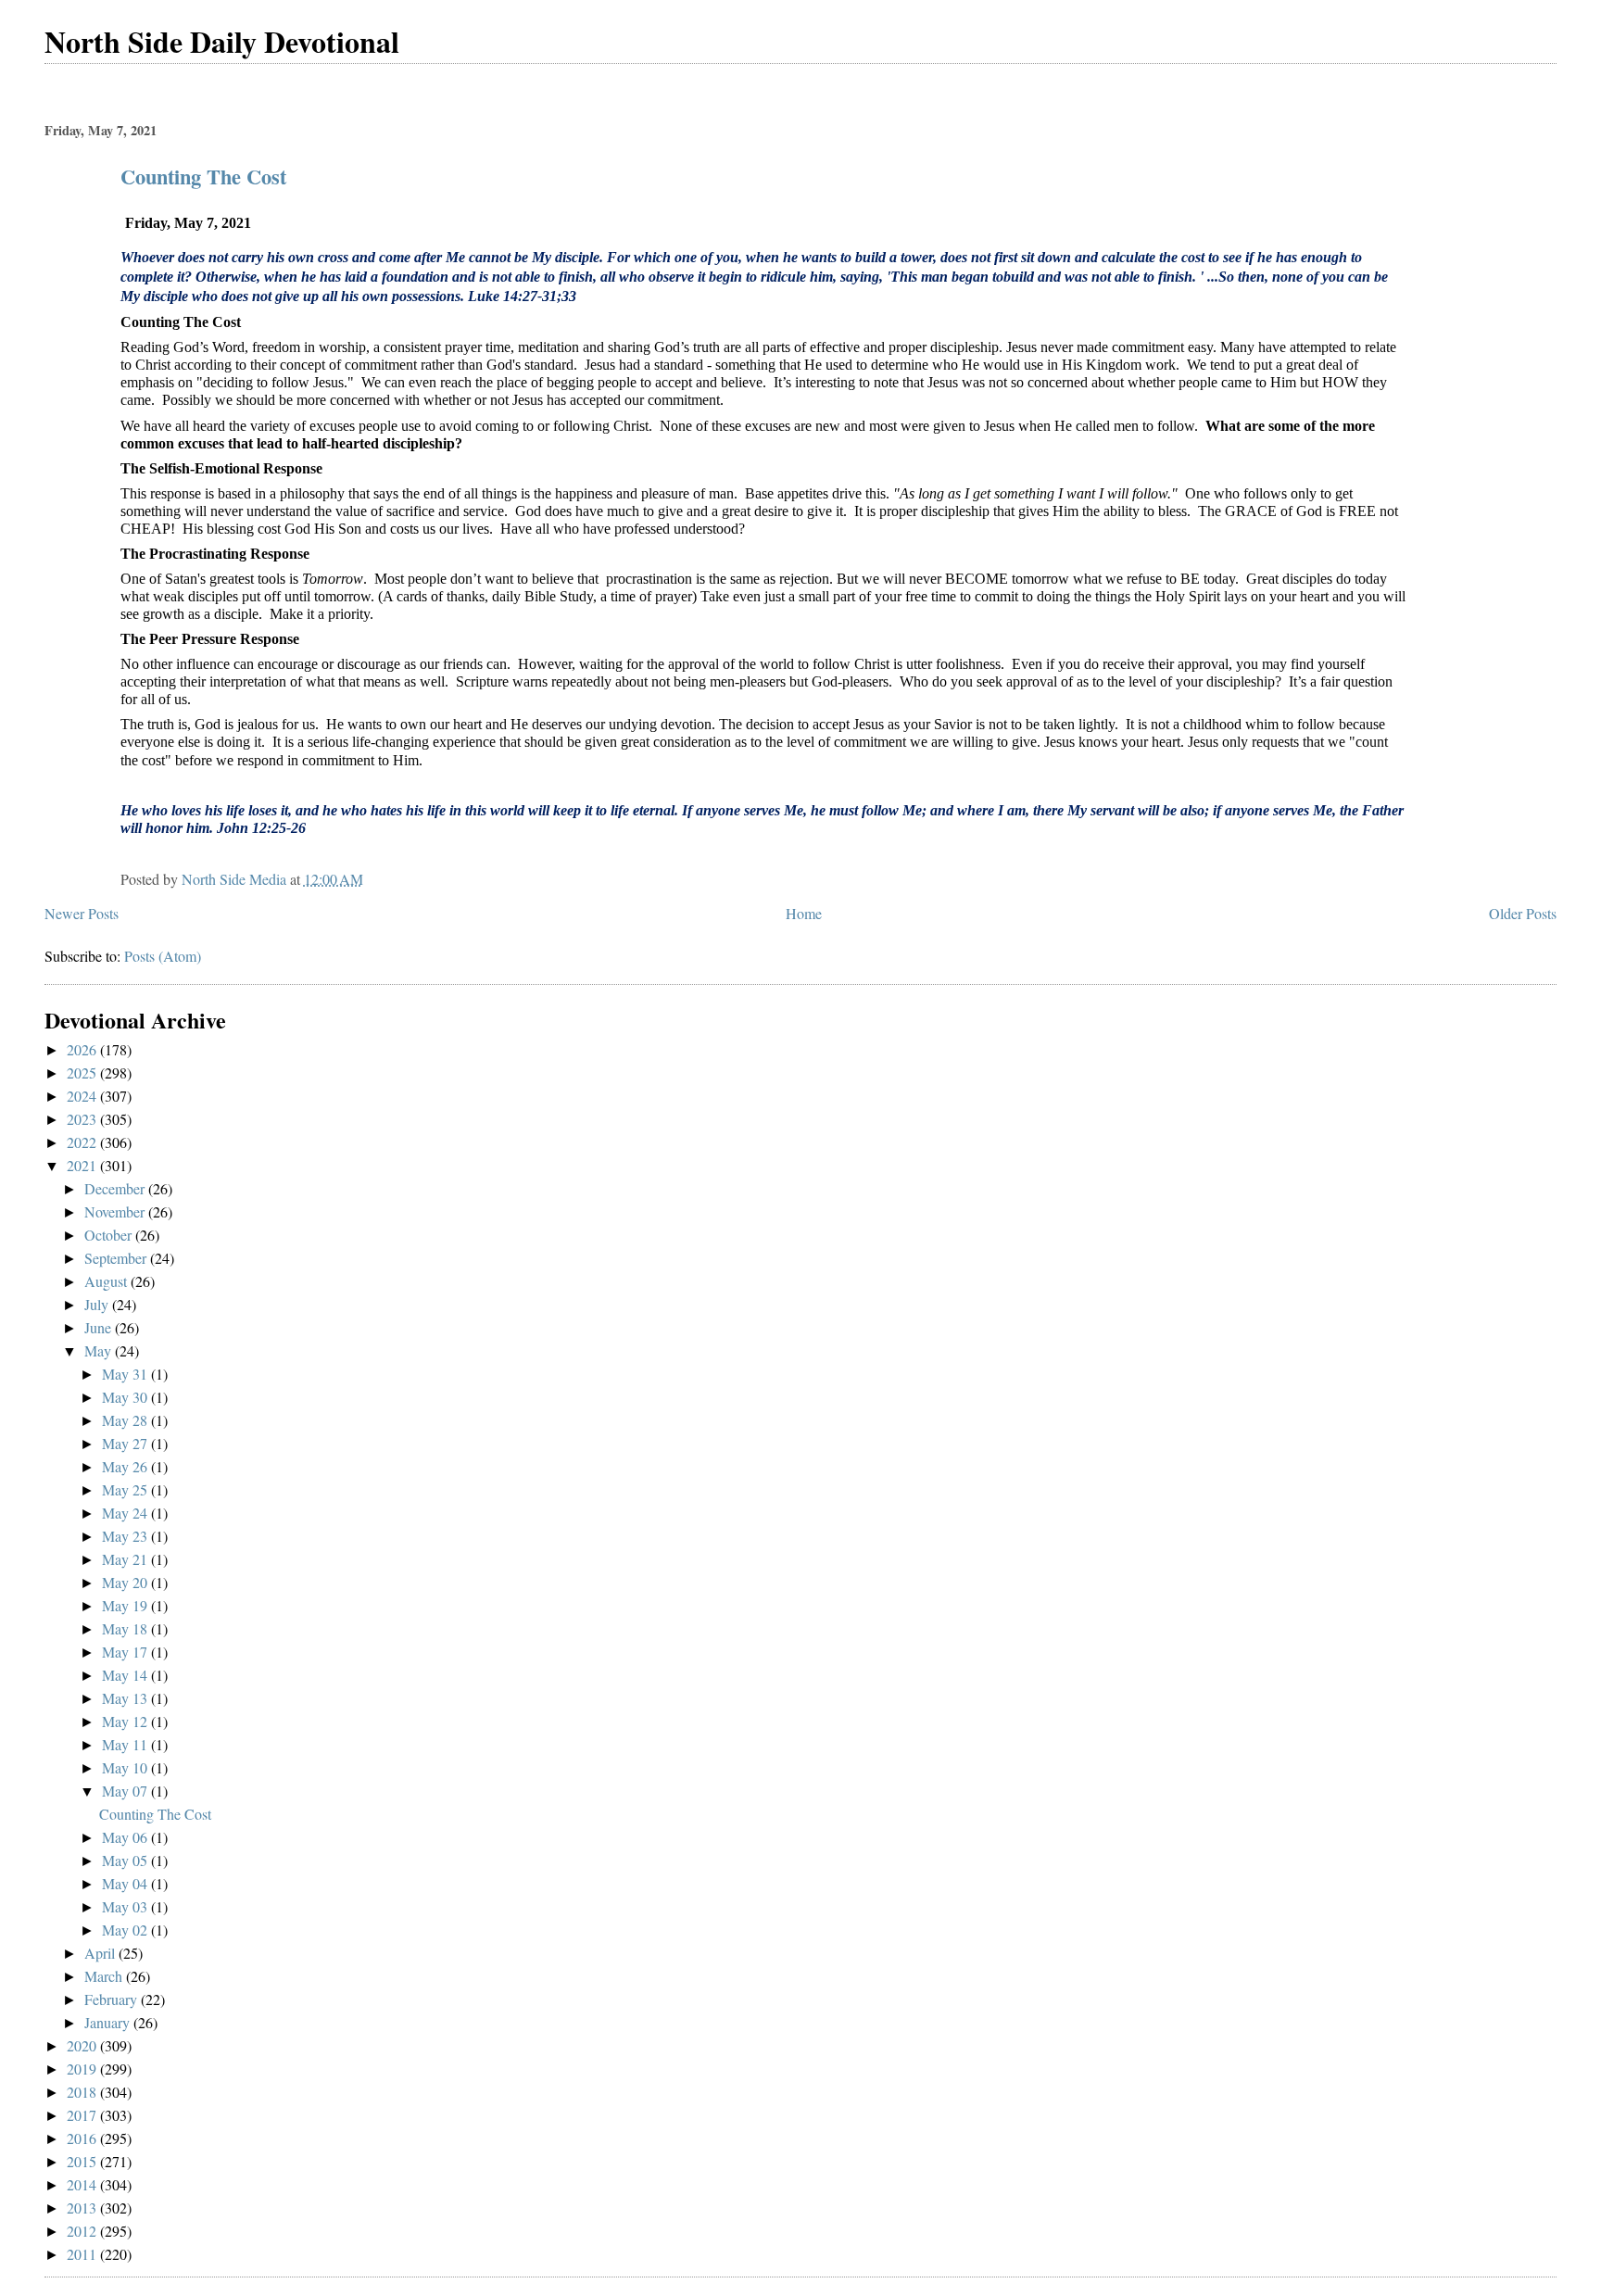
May (100, 1350)
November (116, 1211)
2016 (83, 2138)
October (110, 1235)
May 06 (126, 1837)
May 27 (126, 1443)
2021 (83, 1165)
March (105, 1976)
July (98, 1304)
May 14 (126, 1675)
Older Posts (1523, 913)
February (113, 1999)
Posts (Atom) (163, 956)
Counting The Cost (203, 177)
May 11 (126, 1744)
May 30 (126, 1397)
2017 (83, 2115)
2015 (83, 2161)
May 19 (126, 1605)
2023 (83, 1119)
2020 (83, 2045)
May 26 (126, 1466)
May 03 (126, 1906)
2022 (83, 1142)
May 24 (126, 1513)
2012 (83, 2231)
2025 (83, 1072)
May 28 (126, 1420)
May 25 (126, 1489)
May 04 (126, 1883)
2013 (83, 2208)
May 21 (126, 1559)
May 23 (126, 1536)
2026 (83, 1049)
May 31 (126, 1374)
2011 (83, 2254)
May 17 (126, 1652)
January (109, 2022)
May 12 (126, 1721)
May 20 (126, 1582)
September (117, 1258)
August (107, 1281)
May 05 (126, 1860)
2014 (83, 2184)
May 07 (126, 1791)
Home (804, 913)
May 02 (126, 1930)
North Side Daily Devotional (222, 41)
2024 (83, 1096)
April (101, 1953)
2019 (83, 2069)
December (116, 1188)
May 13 (126, 1698)
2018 (83, 2092)
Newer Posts (82, 913)
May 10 (126, 1767)
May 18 (126, 1628)
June (100, 1327)
